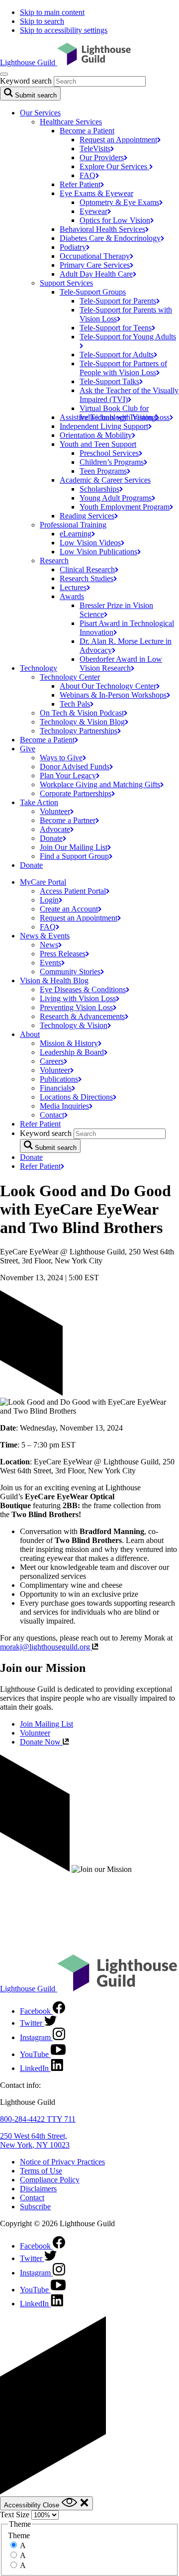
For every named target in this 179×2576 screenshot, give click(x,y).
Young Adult (116, 498)
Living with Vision (78, 998)
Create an (69, 909)
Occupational (95, 256)
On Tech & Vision (82, 713)
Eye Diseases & (83, 989)
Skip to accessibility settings (64, 30)
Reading (87, 516)
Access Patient (73, 891)
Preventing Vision (76, 1007)
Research (87, 578)
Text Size (15, 2515)
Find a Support (74, 856)
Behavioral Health (102, 229)
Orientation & (96, 435)
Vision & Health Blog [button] (54, 980)
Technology (79, 731)
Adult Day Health (96, 274)
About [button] (30, 1034)
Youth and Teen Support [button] (98, 444)
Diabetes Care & (110, 238)
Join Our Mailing (74, 847)
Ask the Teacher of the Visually (129, 395)
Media (64, 1106)
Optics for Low (115, 220)
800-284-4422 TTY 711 (38, 2119)
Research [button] (54, 561)
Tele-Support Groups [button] (93, 292)
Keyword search (26, 81)
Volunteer (35, 1733)
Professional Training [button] (73, 525)
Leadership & (72, 1052)
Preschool (109, 453)
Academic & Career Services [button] (105, 480)
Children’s (112, 462)
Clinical (87, 569)
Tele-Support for (118, 301)
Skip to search (42, 21)
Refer (80, 184)
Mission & (69, 1043)
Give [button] (28, 749)
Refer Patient (40, 1124)
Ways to (61, 758)
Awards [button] (72, 596)
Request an (118, 140)
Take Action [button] (39, 802)
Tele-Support (109, 381)
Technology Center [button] (70, 677)
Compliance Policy (50, 2180)
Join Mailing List (46, 1724)
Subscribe (35, 2207)
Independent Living (104, 426)
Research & (82, 1016)
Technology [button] (39, 668)
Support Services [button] (66, 283)
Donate (31, 865)
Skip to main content (52, 12)
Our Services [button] (40, 113)
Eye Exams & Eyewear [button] (96, 193)
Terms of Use (41, 2171)
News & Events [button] (45, 936)
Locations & (76, 1097)
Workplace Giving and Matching (100, 784)
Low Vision (90, 543)
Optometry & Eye (119, 202)
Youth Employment (125, 507)
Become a (47, 740)
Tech (75, 704)
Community (70, 972)
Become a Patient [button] (87, 131)
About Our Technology (108, 686)
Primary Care (95, 265)
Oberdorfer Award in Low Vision (121, 664)
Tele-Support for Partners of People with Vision (123, 368)
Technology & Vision (82, 722)
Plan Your (68, 775)
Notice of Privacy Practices (62, 2162)
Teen (103, 471)
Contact (32, 2198)
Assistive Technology (108, 417)
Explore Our (114, 166)
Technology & (74, 1025)
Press (63, 954)
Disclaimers (38, 2189)
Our (102, 157)
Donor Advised (75, 767)
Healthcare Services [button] (71, 122)
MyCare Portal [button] (43, 882)
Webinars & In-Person (113, 695)
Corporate (76, 793)
